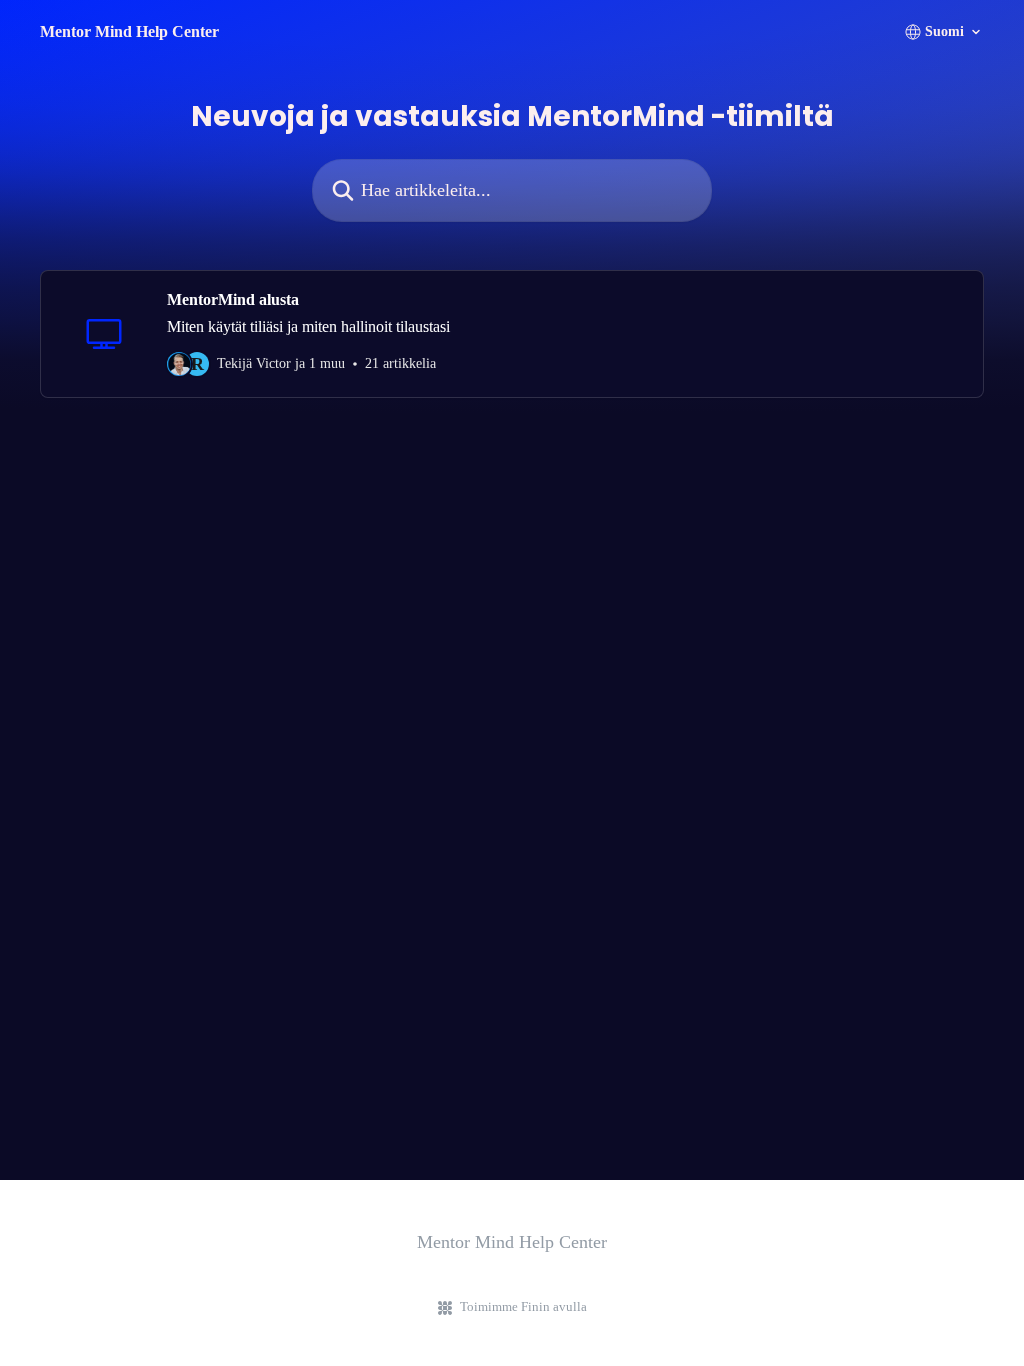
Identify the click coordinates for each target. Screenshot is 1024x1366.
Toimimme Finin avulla (523, 1306)
